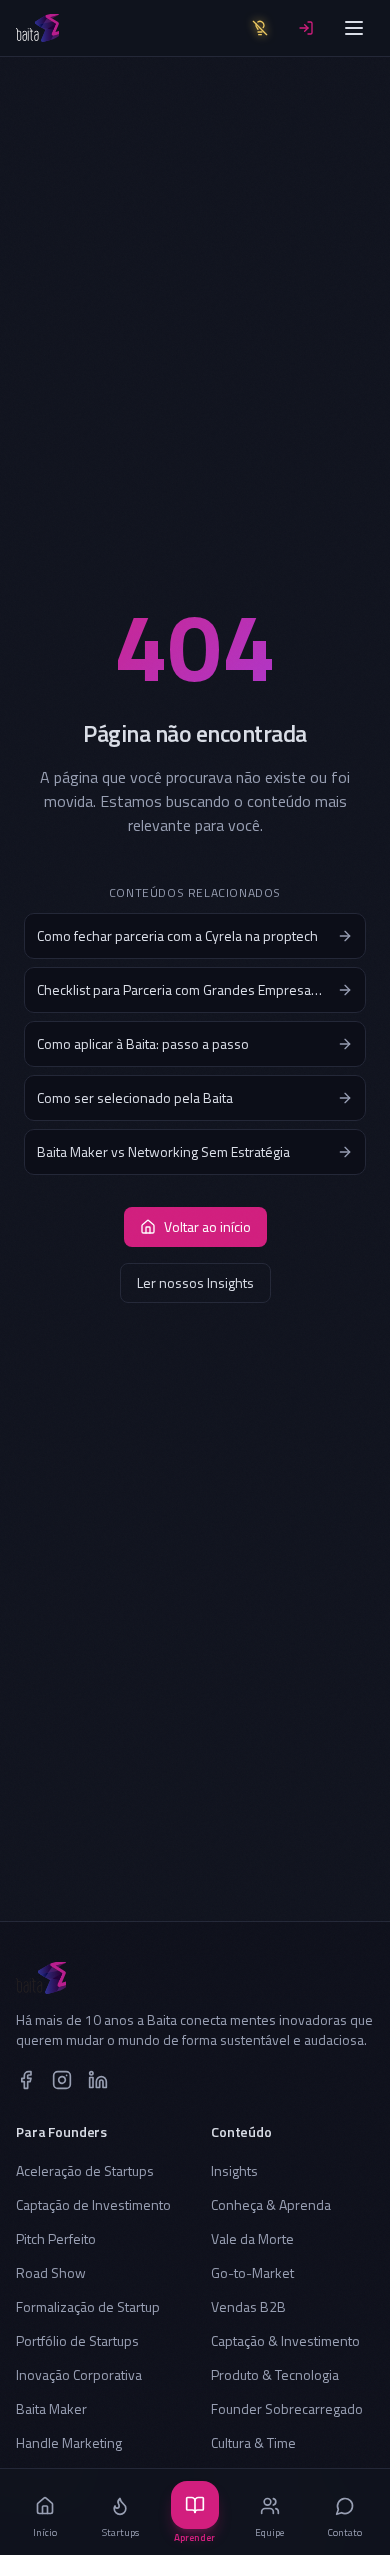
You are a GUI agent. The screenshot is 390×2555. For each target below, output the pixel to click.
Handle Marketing (69, 2442)
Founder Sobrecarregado (287, 2408)
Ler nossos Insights (195, 1282)
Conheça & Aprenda (271, 2204)
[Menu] (354, 28)
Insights (234, 2170)
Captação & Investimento (285, 2340)
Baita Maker (51, 2408)
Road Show (51, 2272)
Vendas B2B (248, 2306)
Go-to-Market (252, 2272)
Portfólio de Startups (77, 2340)
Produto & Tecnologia (275, 2374)
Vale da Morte (252, 2238)
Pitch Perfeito (56, 2238)
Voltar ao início (207, 1226)
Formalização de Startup (88, 2306)
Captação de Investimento (93, 2204)
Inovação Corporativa (79, 2374)
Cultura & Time (253, 2442)
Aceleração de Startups (85, 2170)
